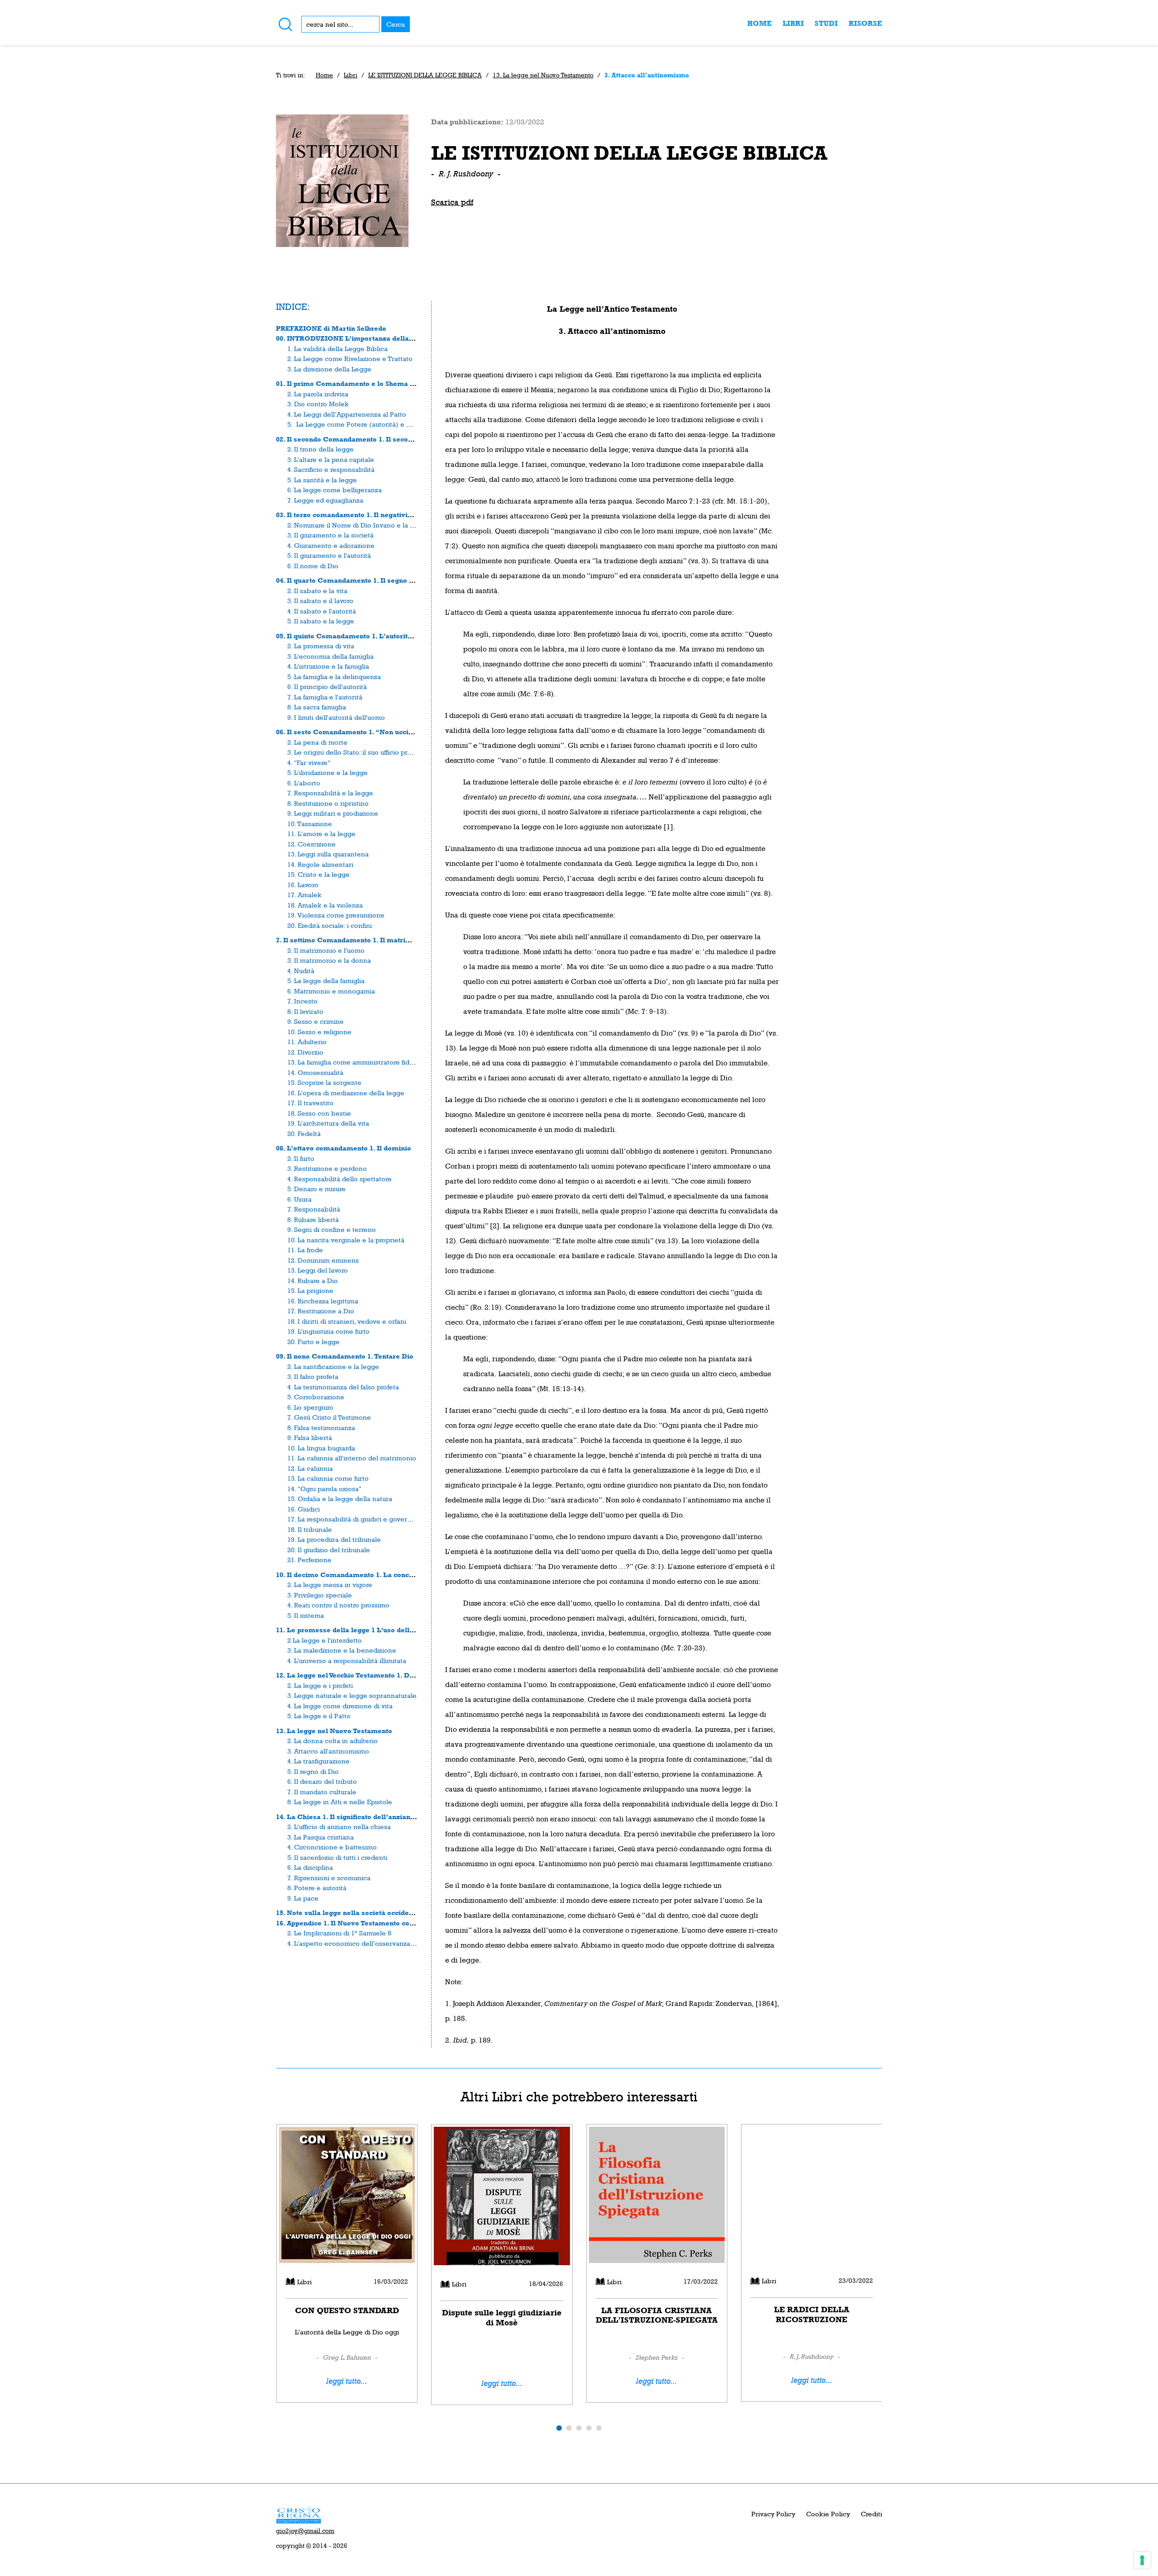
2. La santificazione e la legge (333, 1366)
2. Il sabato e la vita (317, 591)
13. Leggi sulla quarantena (328, 854)
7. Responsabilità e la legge (330, 793)
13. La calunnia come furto (328, 1478)
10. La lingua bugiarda (321, 1448)
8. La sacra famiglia (317, 707)
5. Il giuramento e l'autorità (329, 555)
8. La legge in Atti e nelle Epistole (340, 1802)
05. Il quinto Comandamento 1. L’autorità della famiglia (368, 636)
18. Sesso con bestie (319, 1113)
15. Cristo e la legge (318, 874)
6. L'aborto (304, 783)
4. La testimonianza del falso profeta (343, 1387)
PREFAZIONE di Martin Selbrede (331, 328)
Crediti (871, 2514)
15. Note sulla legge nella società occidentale (351, 1913)
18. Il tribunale (310, 1529)
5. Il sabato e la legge (321, 621)
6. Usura (299, 1199)
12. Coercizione (311, 844)
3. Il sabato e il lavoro (320, 601)
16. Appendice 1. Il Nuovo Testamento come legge (358, 1923)
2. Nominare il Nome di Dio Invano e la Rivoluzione (366, 525)
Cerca (396, 24)
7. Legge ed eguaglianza (325, 500)
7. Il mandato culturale (322, 1792)
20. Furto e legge (313, 1342)
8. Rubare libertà (313, 1219)
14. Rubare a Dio (313, 1281)
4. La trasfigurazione (318, 1761)
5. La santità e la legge (322, 480)
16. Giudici (304, 1509)
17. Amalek (304, 895)
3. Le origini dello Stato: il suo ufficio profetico (358, 752)
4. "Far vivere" (309, 763)
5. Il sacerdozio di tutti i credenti (337, 1857)
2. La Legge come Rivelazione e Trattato (350, 359)
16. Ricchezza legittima (323, 1301)
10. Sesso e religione (319, 1032)
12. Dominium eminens (323, 1260)
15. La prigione (310, 1290)
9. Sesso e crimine (316, 1021)
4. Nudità (301, 971)
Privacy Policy (773, 2514)
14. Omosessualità (315, 1072)
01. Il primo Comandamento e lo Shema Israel (353, 383)
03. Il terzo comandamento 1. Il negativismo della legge (368, 515)
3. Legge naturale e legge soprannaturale (352, 1695)
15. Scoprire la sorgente (324, 1082)
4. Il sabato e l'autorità (322, 611)
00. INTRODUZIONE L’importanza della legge (353, 338)
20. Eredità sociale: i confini (330, 925)
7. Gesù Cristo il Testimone (329, 1417)
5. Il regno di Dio (313, 1771)
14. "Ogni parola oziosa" (324, 1489)
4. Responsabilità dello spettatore (339, 1179)
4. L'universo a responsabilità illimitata (347, 1661)
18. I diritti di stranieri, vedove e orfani (347, 1321)
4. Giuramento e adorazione (331, 545)
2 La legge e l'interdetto (325, 1640)
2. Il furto (301, 1158)
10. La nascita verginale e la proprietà (346, 1240)
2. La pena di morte (317, 742)
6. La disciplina (310, 1867)
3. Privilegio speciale (320, 1595)
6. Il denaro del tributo (322, 1781)
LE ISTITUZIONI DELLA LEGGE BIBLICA (425, 75)
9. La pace (303, 1898)
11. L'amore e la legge (321, 834)
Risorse (865, 23)
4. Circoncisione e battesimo (332, 1847)
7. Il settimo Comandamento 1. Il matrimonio (351, 940)
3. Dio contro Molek (318, 404)
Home (759, 23)
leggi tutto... (347, 2381)
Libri (793, 23)
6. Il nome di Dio (313, 566)
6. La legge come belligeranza (335, 490)
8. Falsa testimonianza (321, 1428)
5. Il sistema (306, 1615)
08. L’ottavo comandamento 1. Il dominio (344, 1148)
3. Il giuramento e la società (330, 535)
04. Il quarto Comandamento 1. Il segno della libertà (363, 580)
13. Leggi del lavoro (318, 1270)
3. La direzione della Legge (329, 369)
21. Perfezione (309, 1560)
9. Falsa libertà (310, 1438)
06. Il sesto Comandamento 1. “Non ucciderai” (353, 732)
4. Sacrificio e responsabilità (331, 469)
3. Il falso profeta (313, 1376)
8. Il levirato (305, 1011)
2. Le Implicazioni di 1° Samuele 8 (339, 1933)
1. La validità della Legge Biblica (337, 349)
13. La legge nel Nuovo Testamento (543, 75)
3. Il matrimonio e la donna (329, 960)
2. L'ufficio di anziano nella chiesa (339, 1827)
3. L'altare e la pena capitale (331, 459)
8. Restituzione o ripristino (328, 803)
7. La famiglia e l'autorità (325, 697)
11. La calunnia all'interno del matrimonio (352, 1458)
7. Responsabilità (314, 1209)
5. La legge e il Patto (319, 1716)
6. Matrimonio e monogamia (331, 991)
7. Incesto (302, 1001)
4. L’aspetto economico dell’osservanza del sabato (366, 1943)
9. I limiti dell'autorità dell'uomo (336, 717)
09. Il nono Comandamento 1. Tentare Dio (345, 1356)
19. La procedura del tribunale (334, 1539)
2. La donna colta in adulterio (332, 1741)
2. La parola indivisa (318, 394)
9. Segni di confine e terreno (332, 1229)
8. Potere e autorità (317, 1888)
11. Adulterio (307, 1042)
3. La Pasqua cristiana (320, 1837)
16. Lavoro (303, 885)
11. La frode (305, 1250)
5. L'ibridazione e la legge (327, 772)
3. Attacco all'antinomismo (328, 1751)
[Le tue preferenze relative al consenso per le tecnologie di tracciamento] (1142, 2560)
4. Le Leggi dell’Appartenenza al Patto (347, 414)
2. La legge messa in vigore (330, 1585)
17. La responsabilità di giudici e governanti (355, 1519)
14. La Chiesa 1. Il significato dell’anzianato (348, 1817)
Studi (826, 23)
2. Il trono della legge (320, 449)
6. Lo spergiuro (310, 1407)
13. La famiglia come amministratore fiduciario (359, 1062)
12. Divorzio (305, 1052)
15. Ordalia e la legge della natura (340, 1499)
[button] (559, 2428)
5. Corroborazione (316, 1397)
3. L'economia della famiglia (330, 656)
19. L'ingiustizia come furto (328, 1331)
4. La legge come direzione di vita (340, 1706)
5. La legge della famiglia (326, 981)
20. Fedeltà (304, 1134)
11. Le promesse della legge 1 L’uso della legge (355, 1630)
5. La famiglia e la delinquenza (334, 677)
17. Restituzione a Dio (321, 1311)
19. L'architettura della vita (328, 1123)
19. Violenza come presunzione (336, 915)
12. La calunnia (310, 1468)
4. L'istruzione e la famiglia (328, 666)
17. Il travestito (310, 1103)
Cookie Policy (828, 2514)
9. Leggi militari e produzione (333, 813)
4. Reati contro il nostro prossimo (338, 1605)
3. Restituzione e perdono (327, 1168)
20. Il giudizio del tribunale (329, 1550)
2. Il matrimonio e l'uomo (326, 950)
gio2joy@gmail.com (305, 2531)
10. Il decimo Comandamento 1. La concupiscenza (359, 1575)
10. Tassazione (310, 824)
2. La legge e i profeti (320, 1685)
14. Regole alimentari (320, 864)
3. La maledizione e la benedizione (342, 1650)
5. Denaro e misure (316, 1189)
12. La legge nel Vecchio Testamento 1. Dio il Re (354, 1675)
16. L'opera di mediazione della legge (346, 1093)
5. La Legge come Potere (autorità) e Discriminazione (372, 424)
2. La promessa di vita (321, 646)
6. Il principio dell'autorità (327, 687)
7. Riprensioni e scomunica (329, 1878)
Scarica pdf (452, 202)
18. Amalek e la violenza (325, 905)
